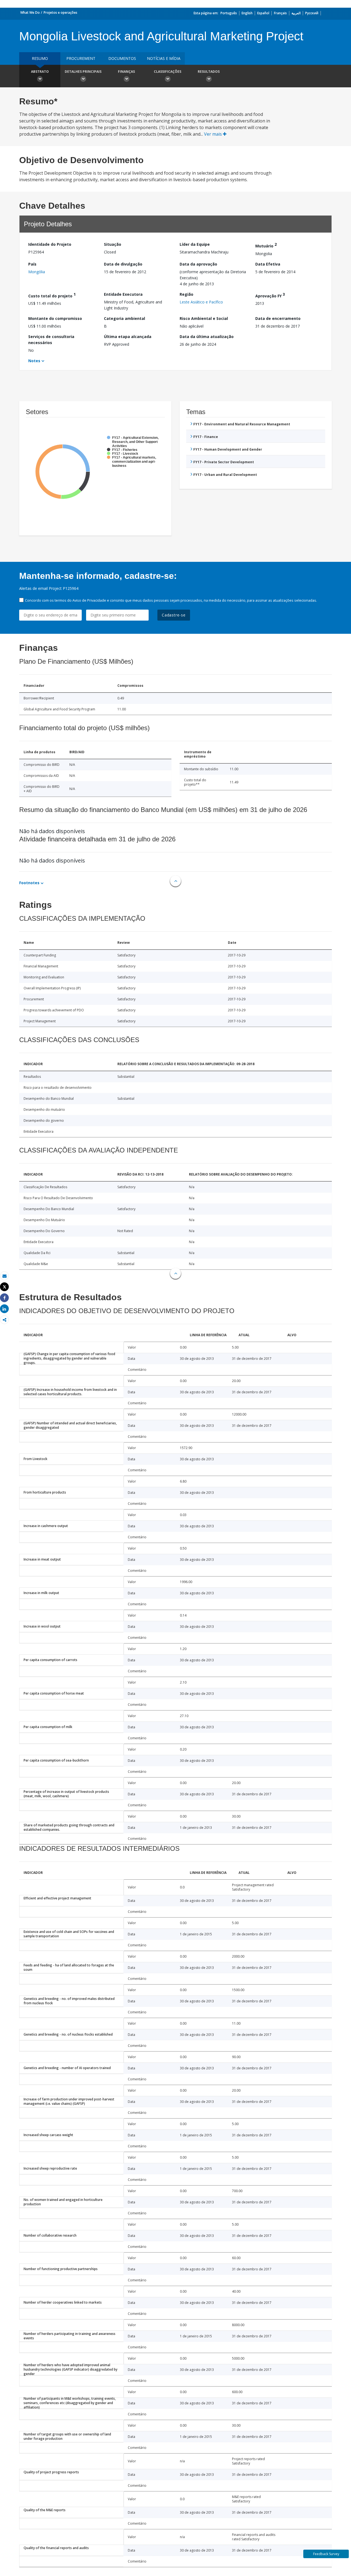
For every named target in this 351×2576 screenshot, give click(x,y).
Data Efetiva (268, 264)
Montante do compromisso (55, 318)
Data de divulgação (123, 264)
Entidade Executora (123, 294)
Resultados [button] (209, 72)
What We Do (30, 12)
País (32, 264)
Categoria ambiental (124, 318)
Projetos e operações (60, 12)
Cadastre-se (174, 615)
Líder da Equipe (195, 244)
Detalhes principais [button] (83, 72)
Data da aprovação (198, 264)
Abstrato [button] (40, 72)
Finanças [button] (126, 72)
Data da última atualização (207, 337)
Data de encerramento (278, 318)
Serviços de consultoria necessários (51, 340)
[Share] (4, 1298)
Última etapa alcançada (128, 337)
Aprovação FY (270, 295)
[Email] (4, 1276)
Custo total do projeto (52, 295)
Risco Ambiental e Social (204, 318)
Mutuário (266, 245)
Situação (113, 244)
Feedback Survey (326, 2554)
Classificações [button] (168, 72)
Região (186, 294)
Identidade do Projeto (50, 244)
